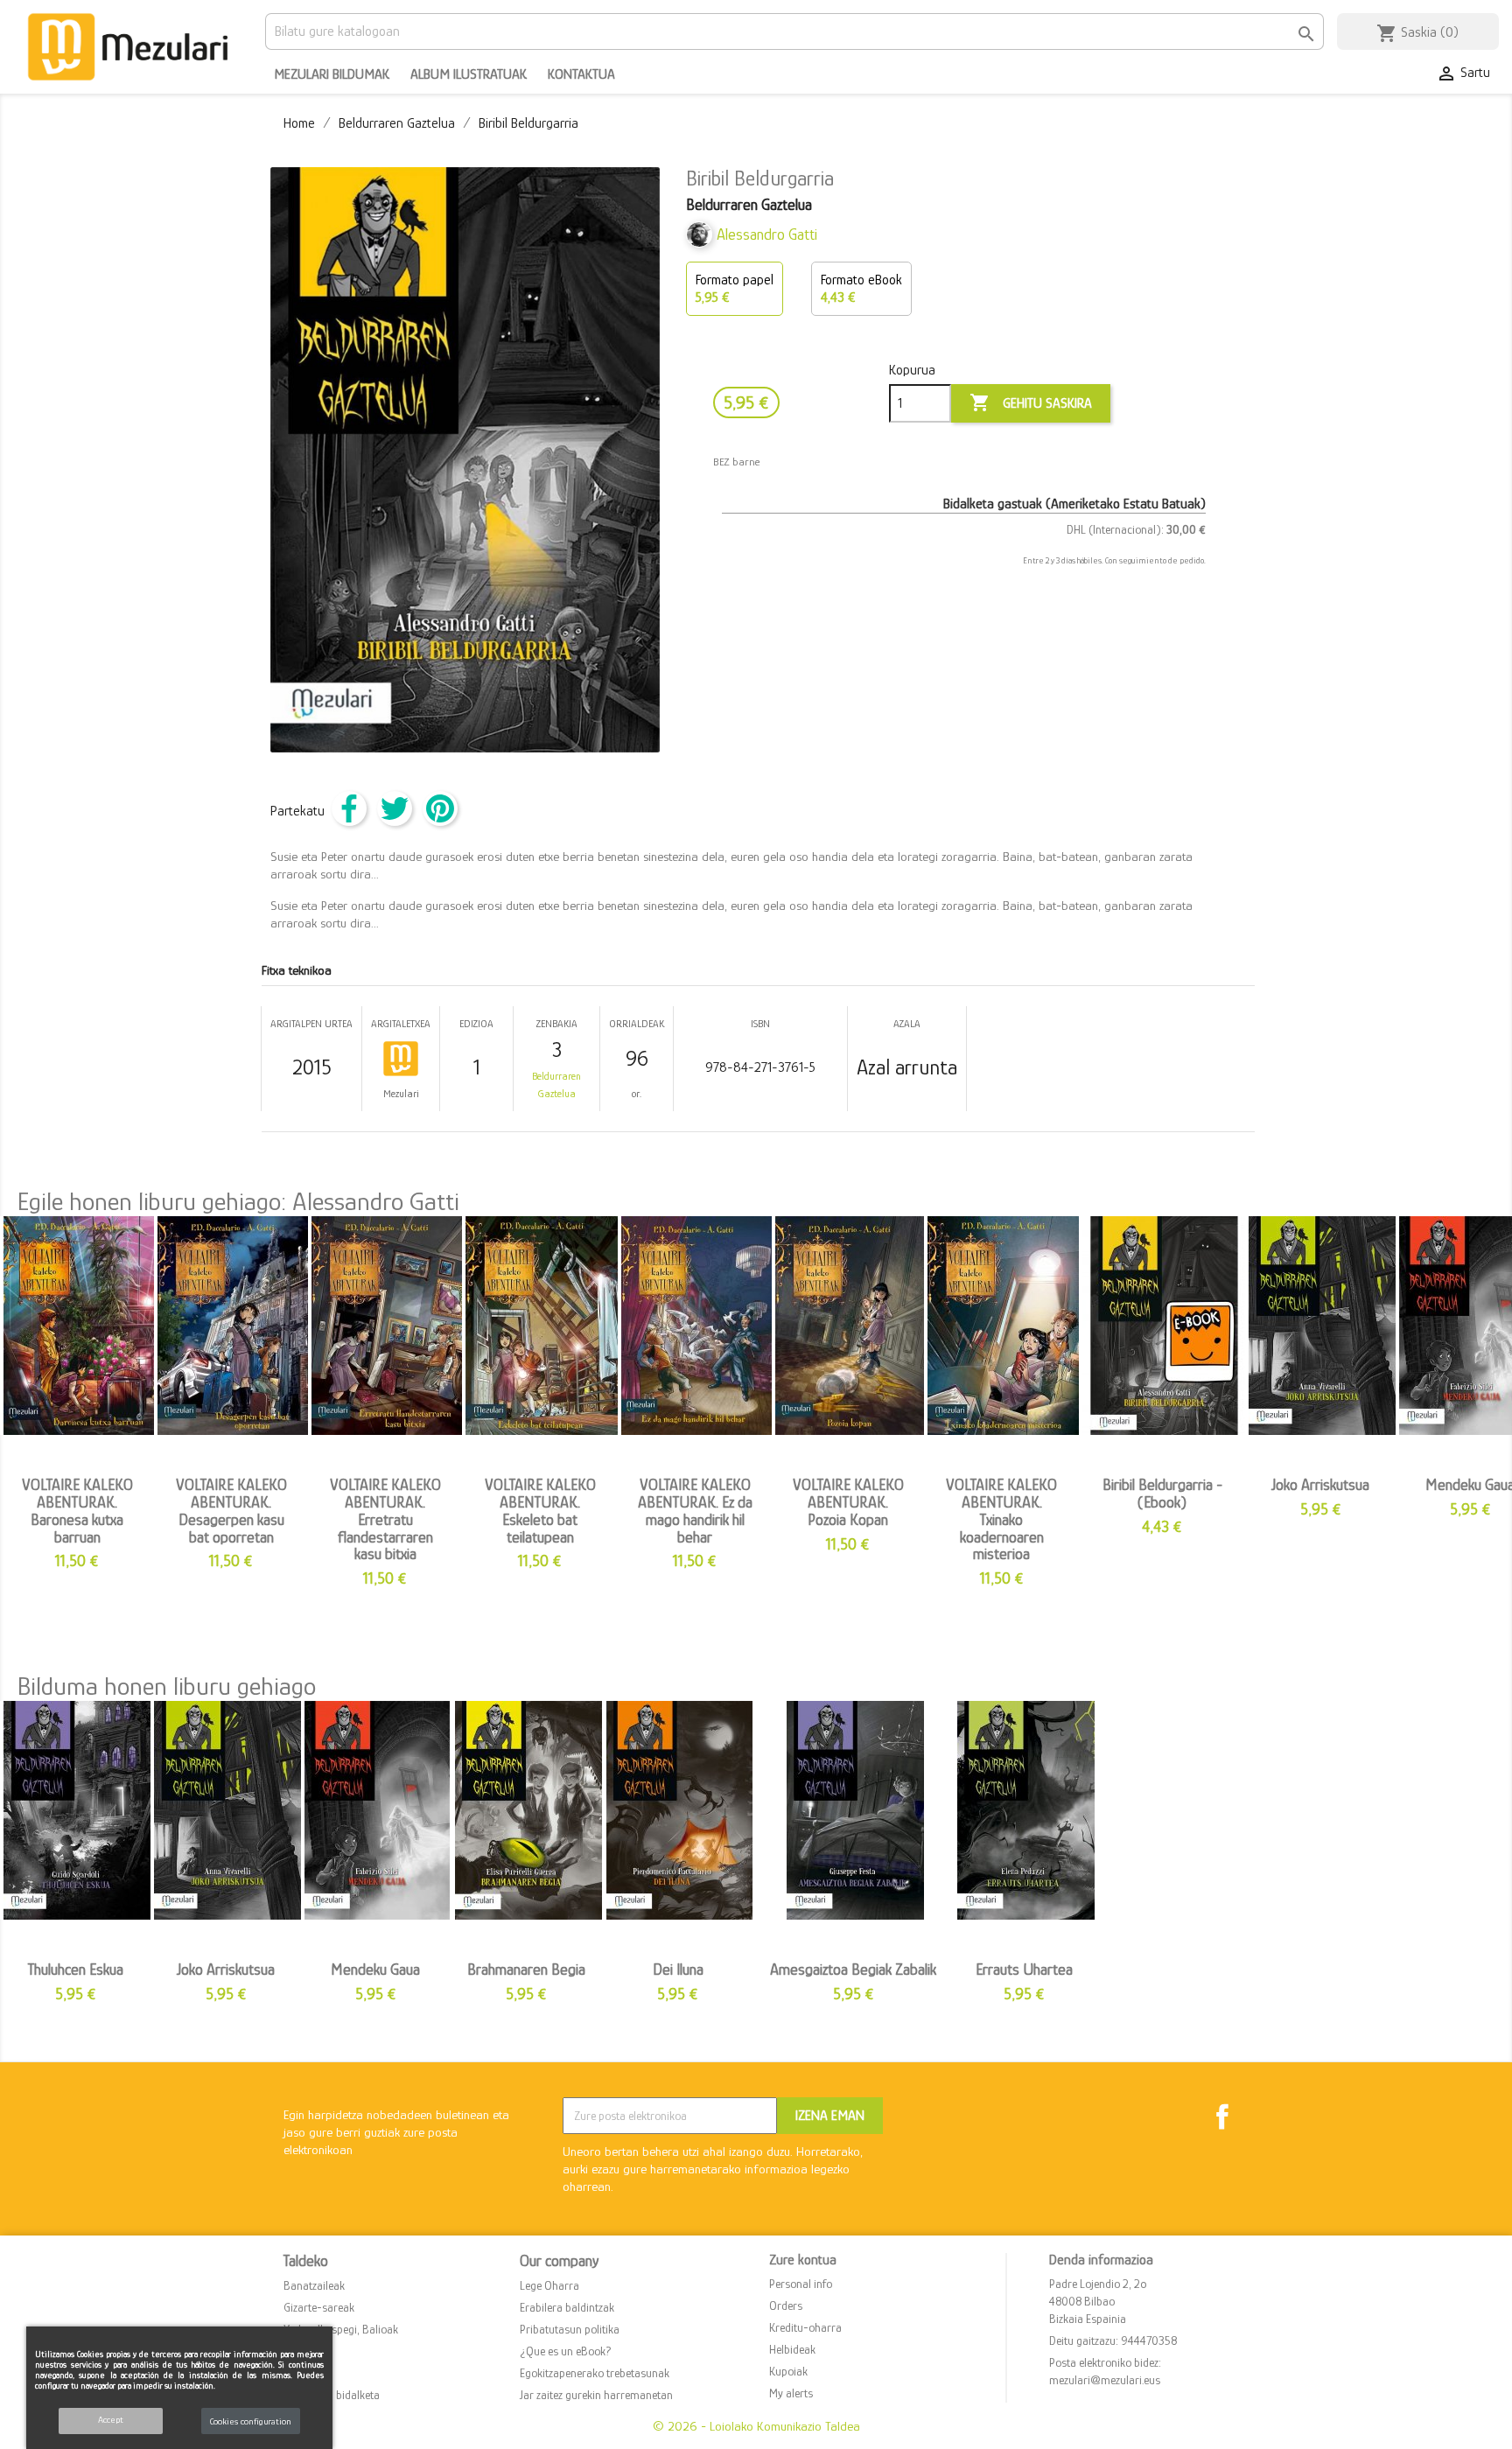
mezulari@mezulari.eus (1105, 2380)
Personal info (801, 2284)
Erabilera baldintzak (567, 2307)
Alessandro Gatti (767, 234)
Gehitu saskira (1031, 402)
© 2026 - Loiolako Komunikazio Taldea (756, 2426)
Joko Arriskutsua (1320, 1485)
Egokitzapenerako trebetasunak (595, 2373)
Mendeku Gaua (375, 1970)
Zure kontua (803, 2260)
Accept (111, 2419)
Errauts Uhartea (1024, 1970)
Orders (786, 2306)
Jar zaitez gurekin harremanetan (596, 2395)
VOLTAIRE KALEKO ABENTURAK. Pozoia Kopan (848, 1502)
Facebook (1222, 2117)
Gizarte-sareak (319, 2307)
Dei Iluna (678, 1970)
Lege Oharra (549, 2285)
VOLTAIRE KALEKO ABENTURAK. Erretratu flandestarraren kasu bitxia (385, 1519)
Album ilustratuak (469, 74)
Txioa (395, 808)
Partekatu (349, 808)
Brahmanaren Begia (526, 1970)
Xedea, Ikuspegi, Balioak (341, 2329)
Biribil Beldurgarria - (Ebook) (1162, 1494)
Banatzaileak (314, 2285)
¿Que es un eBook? (566, 2351)
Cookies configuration (251, 2421)
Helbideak (792, 2349)
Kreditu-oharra (805, 2327)
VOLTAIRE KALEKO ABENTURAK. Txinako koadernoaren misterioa (1001, 1519)
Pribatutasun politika (570, 2329)
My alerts (791, 2393)
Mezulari (401, 1094)
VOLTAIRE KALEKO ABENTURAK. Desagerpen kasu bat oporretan (231, 1511)
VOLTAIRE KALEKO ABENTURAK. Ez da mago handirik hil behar (695, 1511)
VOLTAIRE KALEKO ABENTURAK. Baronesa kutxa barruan (77, 1511)
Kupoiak (788, 2371)
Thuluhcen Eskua (76, 1970)
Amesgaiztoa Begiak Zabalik (853, 1970)
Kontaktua (581, 74)
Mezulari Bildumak (332, 74)
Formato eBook (861, 289)
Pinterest (440, 808)
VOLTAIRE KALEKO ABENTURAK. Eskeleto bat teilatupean (540, 1511)
